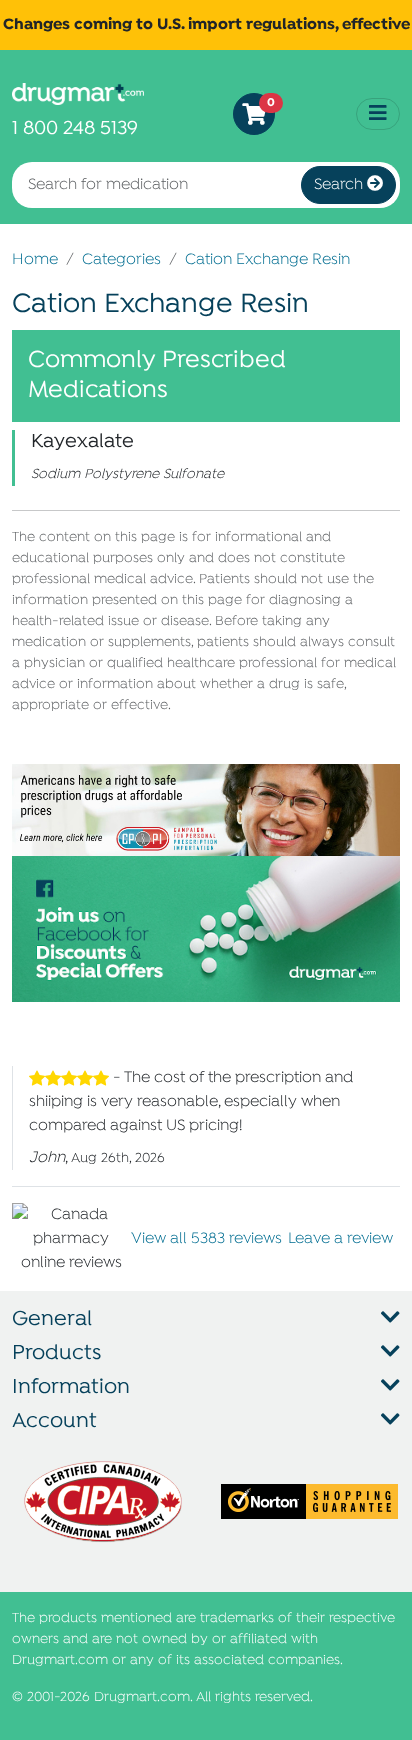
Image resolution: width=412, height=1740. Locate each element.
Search (340, 185)
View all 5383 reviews (206, 1239)
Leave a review (340, 1239)
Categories (121, 260)
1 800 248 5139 (75, 128)
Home (35, 260)
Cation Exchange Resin (267, 260)
